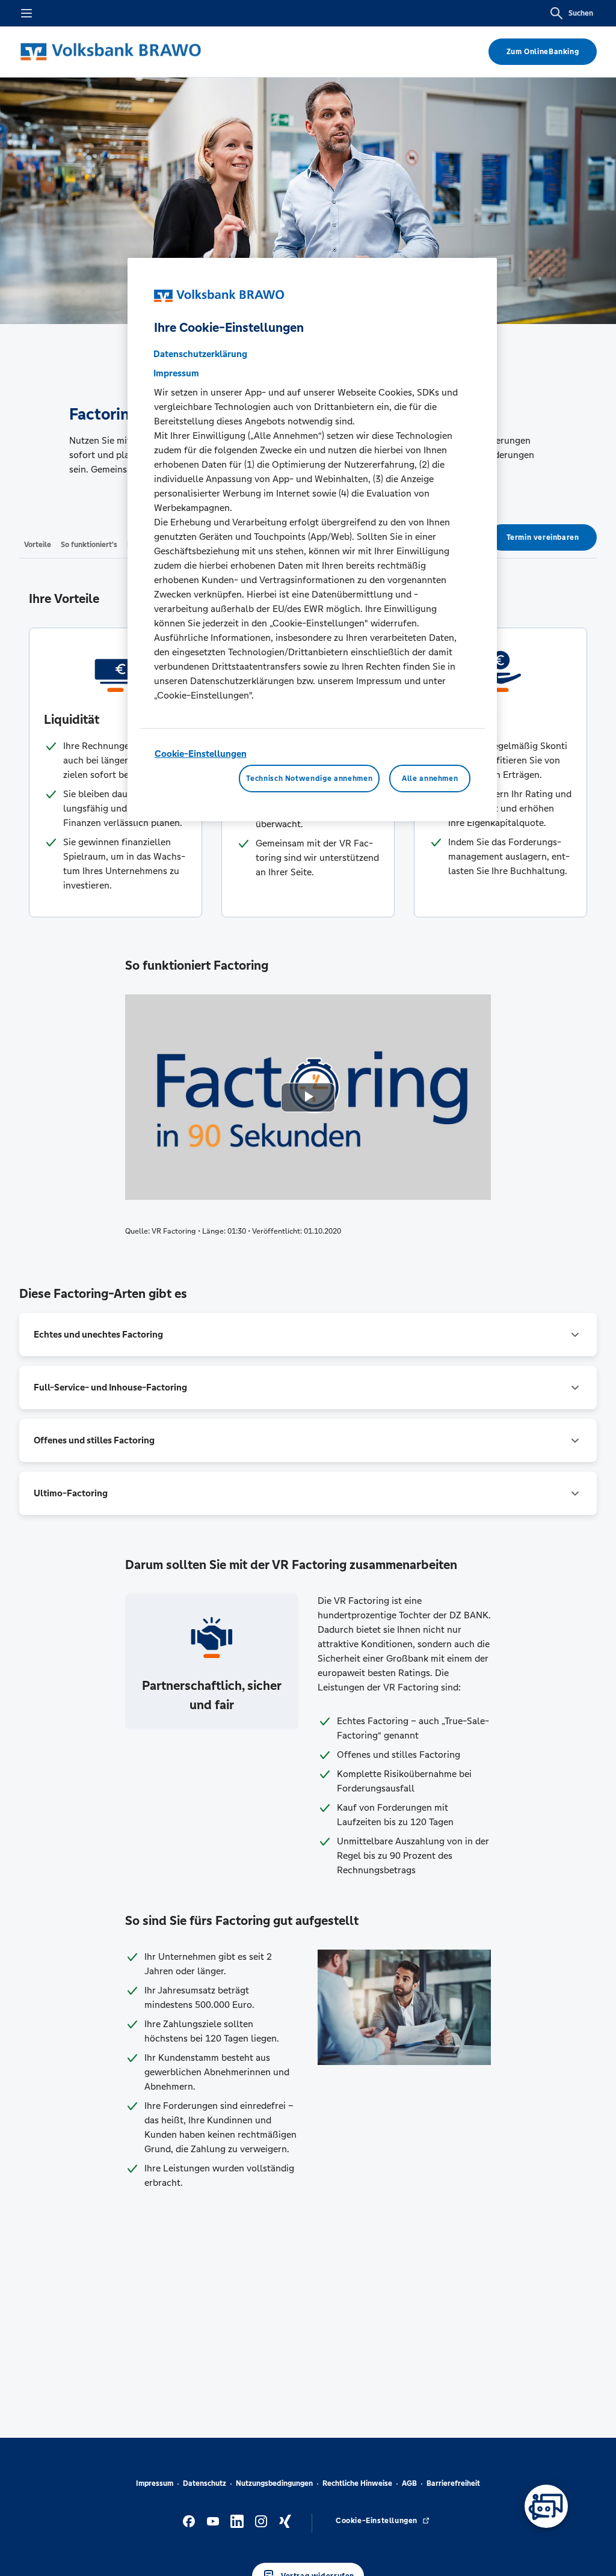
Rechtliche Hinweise (357, 2483)
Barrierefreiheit (453, 2483)
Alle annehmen (430, 779)
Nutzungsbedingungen (274, 2483)
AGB (409, 2483)
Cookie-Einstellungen (201, 754)
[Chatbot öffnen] (546, 2506)
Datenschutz (205, 2483)
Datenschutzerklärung (200, 354)
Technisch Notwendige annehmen (309, 779)
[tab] (38, 544)
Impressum (155, 2483)
